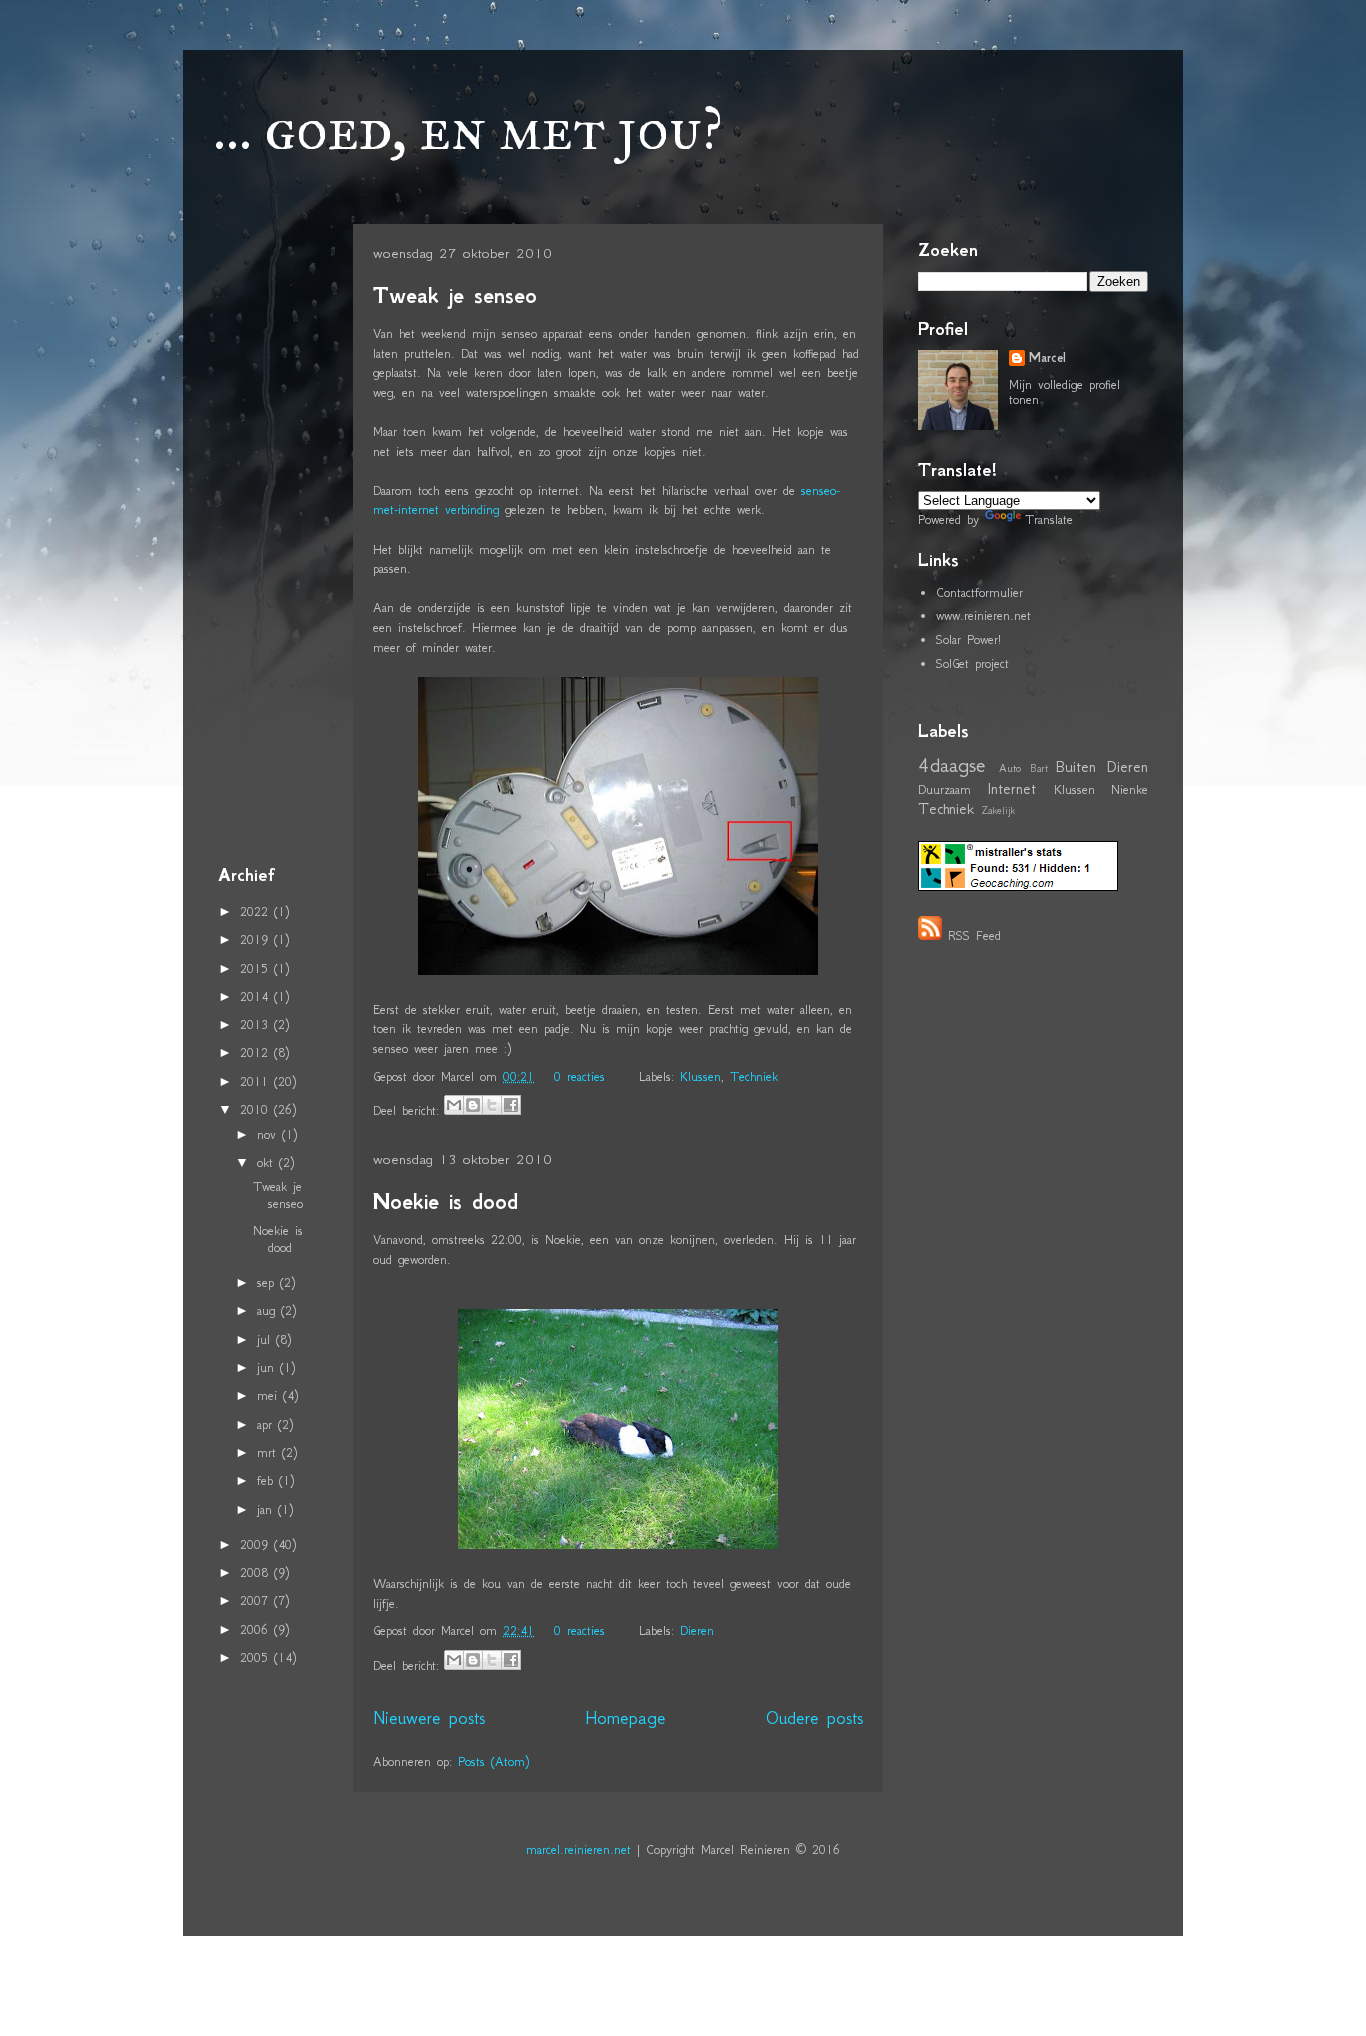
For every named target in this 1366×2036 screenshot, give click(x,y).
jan (267, 1509)
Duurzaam (944, 789)
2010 (257, 1109)
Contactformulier (979, 592)
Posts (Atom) (493, 1761)
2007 (257, 1600)
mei (270, 1395)
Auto (1010, 768)
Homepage (625, 1718)
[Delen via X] (492, 1105)
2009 (257, 1544)
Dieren (697, 1630)
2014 (257, 996)
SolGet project (972, 663)
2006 (257, 1629)
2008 (257, 1572)
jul (266, 1339)
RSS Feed (974, 935)
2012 (257, 1052)
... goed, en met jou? (468, 128)
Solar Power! (968, 639)
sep (268, 1282)
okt (268, 1162)
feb (268, 1480)
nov (269, 1134)
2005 (257, 1657)
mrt (269, 1452)
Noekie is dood (445, 1201)
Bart (1039, 768)
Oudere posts (814, 1718)
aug (269, 1310)
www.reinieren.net (983, 615)
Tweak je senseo (455, 295)
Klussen (700, 1076)
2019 (257, 939)
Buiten (1075, 766)
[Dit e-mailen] (454, 1105)
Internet (1011, 788)
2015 (257, 968)
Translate (1049, 519)
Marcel (1047, 358)
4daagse (952, 764)
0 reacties (579, 1076)
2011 (257, 1081)
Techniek (754, 1076)
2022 (257, 911)
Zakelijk (998, 810)
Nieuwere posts (429, 1718)
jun (268, 1367)
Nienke (1129, 789)
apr (267, 1424)
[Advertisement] (278, 539)
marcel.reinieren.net (578, 1849)
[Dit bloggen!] (473, 1105)
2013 (257, 1024)
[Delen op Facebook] (511, 1105)
